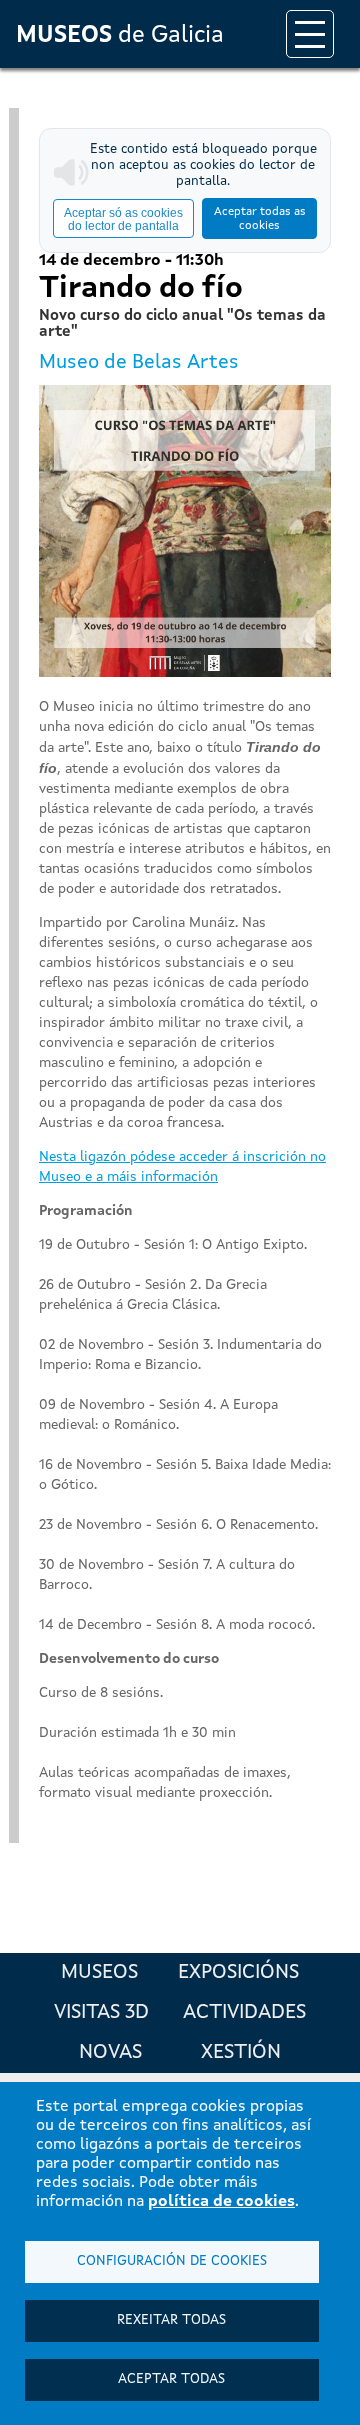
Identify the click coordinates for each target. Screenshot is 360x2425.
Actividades (244, 2013)
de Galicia (120, 36)
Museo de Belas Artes (139, 363)
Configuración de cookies (172, 2261)
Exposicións (238, 1973)
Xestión (241, 2053)
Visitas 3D (101, 2013)
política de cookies (221, 2202)
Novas (110, 2053)
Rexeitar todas (171, 2320)
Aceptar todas (171, 2379)
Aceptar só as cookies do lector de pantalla (123, 219)
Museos (99, 1973)
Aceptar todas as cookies (260, 219)
